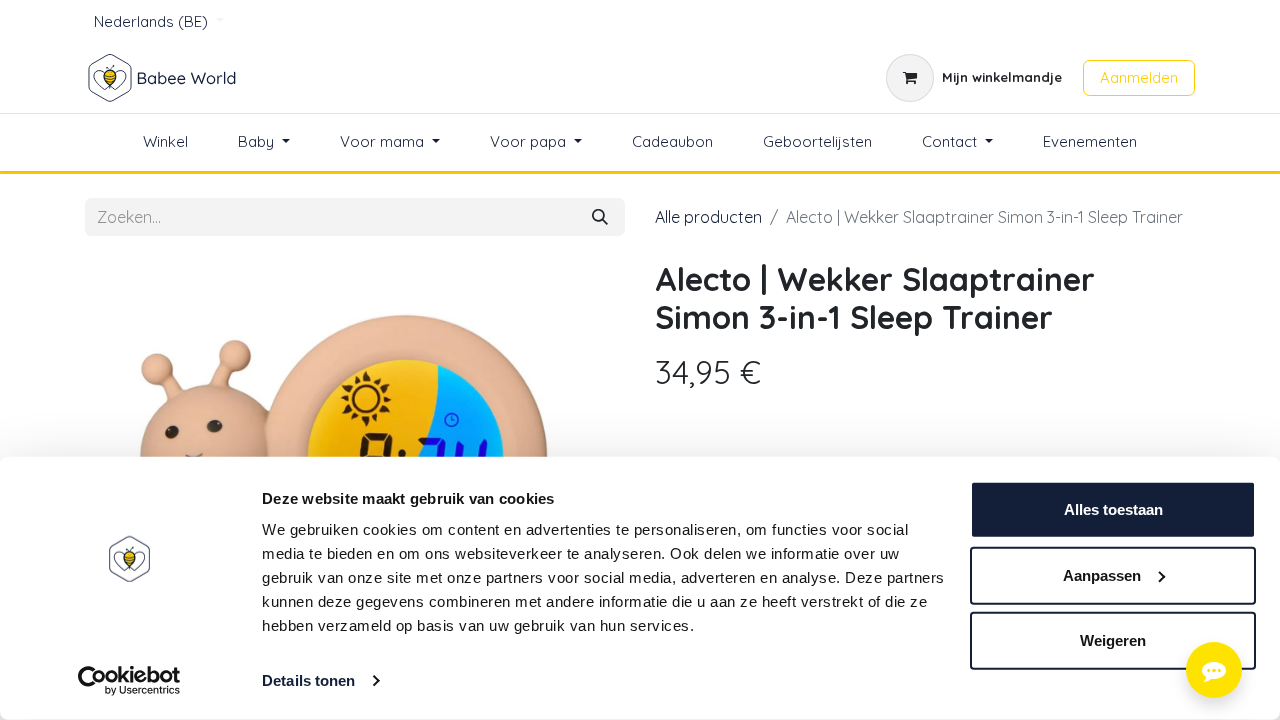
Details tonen (308, 680)
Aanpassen (1102, 574)
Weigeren (1113, 640)
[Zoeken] (600, 217)
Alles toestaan (1113, 509)
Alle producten (708, 217)
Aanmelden (1139, 77)
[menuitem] (165, 142)
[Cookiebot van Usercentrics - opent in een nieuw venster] (129, 681)
